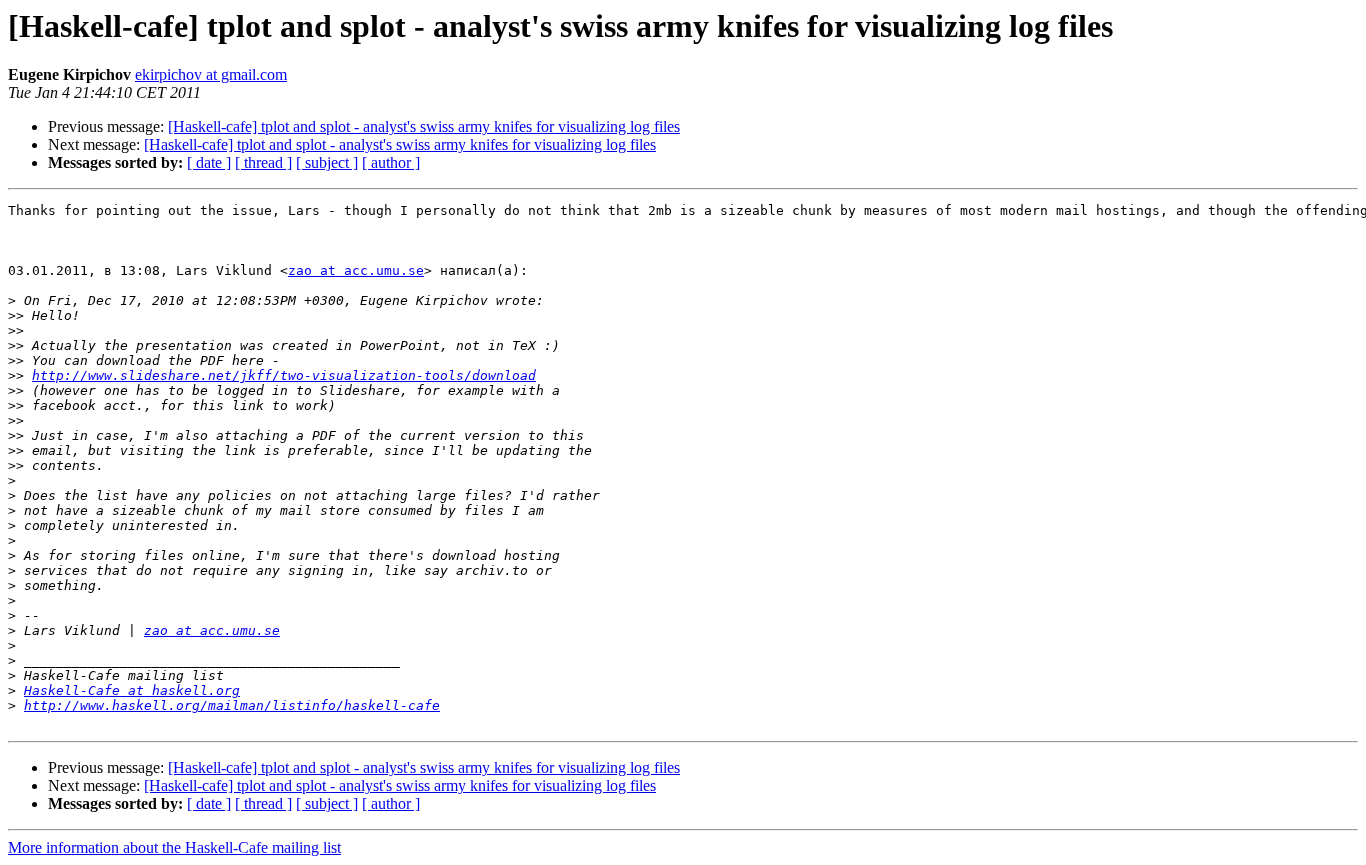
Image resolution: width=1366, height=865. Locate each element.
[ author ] (391, 162)
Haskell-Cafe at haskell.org (132, 690)
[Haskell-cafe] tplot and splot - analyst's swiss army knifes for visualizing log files (424, 126)
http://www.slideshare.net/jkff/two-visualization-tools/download (284, 375)
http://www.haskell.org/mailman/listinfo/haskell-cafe (232, 705)
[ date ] (209, 162)
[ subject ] (327, 162)
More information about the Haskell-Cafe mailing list (174, 847)
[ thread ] (263, 162)
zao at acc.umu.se (356, 270)
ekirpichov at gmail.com (211, 74)
